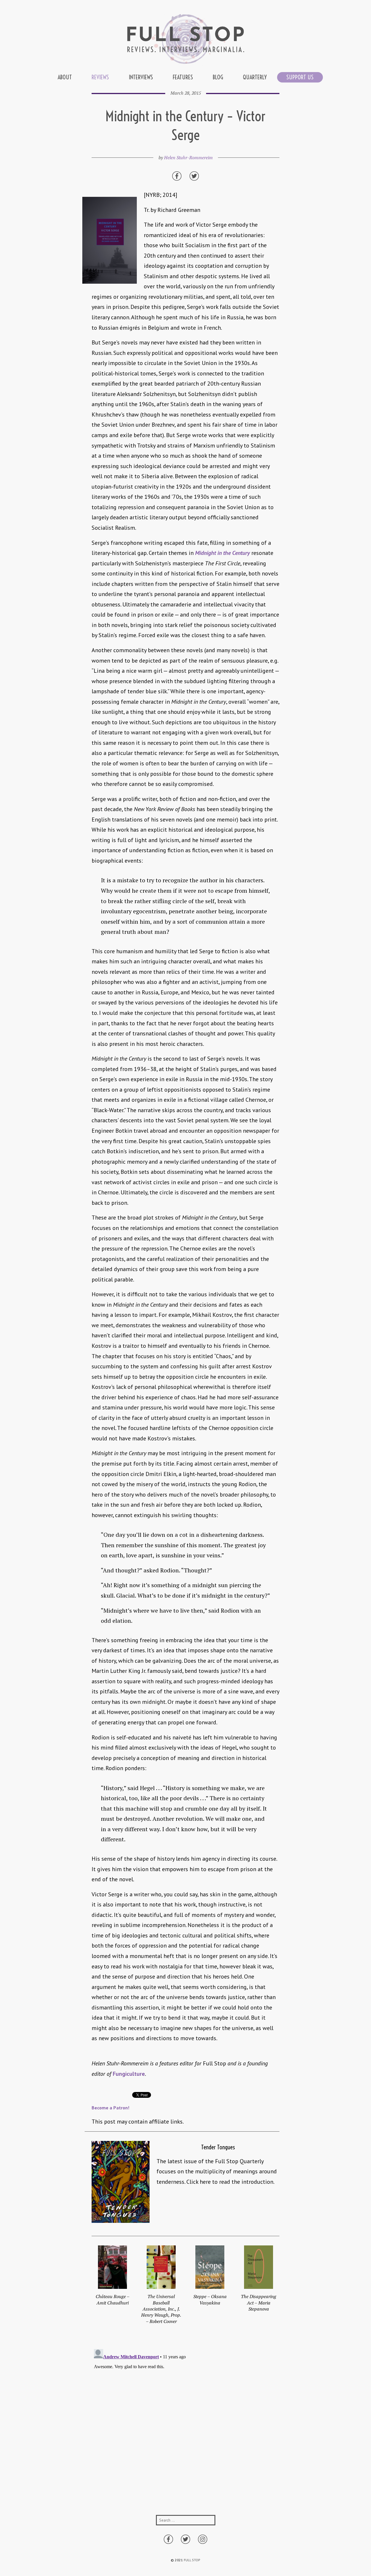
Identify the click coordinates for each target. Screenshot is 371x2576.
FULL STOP (192, 2560)
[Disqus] (185, 2419)
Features (183, 77)
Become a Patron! (110, 2108)
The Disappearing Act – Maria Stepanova (259, 2303)
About (65, 77)
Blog (218, 77)
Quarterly (255, 77)
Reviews (100, 77)
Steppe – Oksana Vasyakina (210, 2299)
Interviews (141, 77)
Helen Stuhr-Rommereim (188, 157)
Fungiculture (129, 2074)
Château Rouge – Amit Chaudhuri (113, 2299)
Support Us (300, 77)
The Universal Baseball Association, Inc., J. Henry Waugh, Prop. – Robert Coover (161, 2309)
